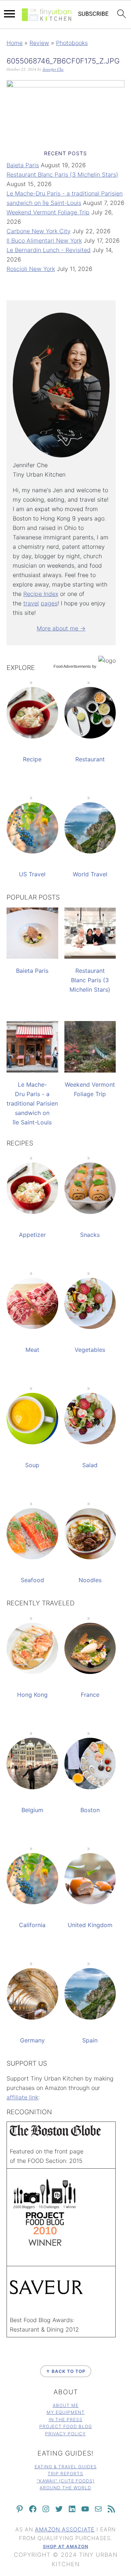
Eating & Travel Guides (66, 2467)
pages (49, 603)
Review (39, 43)
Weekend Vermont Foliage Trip (48, 212)
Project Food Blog (66, 2426)
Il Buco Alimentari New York (44, 240)
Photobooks (72, 43)
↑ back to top (66, 2371)
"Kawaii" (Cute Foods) (66, 2481)
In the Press (66, 2419)
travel (31, 603)
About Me (66, 2405)
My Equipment (66, 2412)
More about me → (61, 628)
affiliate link (22, 2097)
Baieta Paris (23, 165)
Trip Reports (65, 2474)
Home (15, 43)
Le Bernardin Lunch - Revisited (49, 250)
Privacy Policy (65, 2434)
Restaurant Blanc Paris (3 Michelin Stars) (62, 174)
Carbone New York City (39, 231)
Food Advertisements (72, 666)
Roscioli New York (31, 269)
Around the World (65, 2488)
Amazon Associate (65, 2529)
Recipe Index (41, 594)
